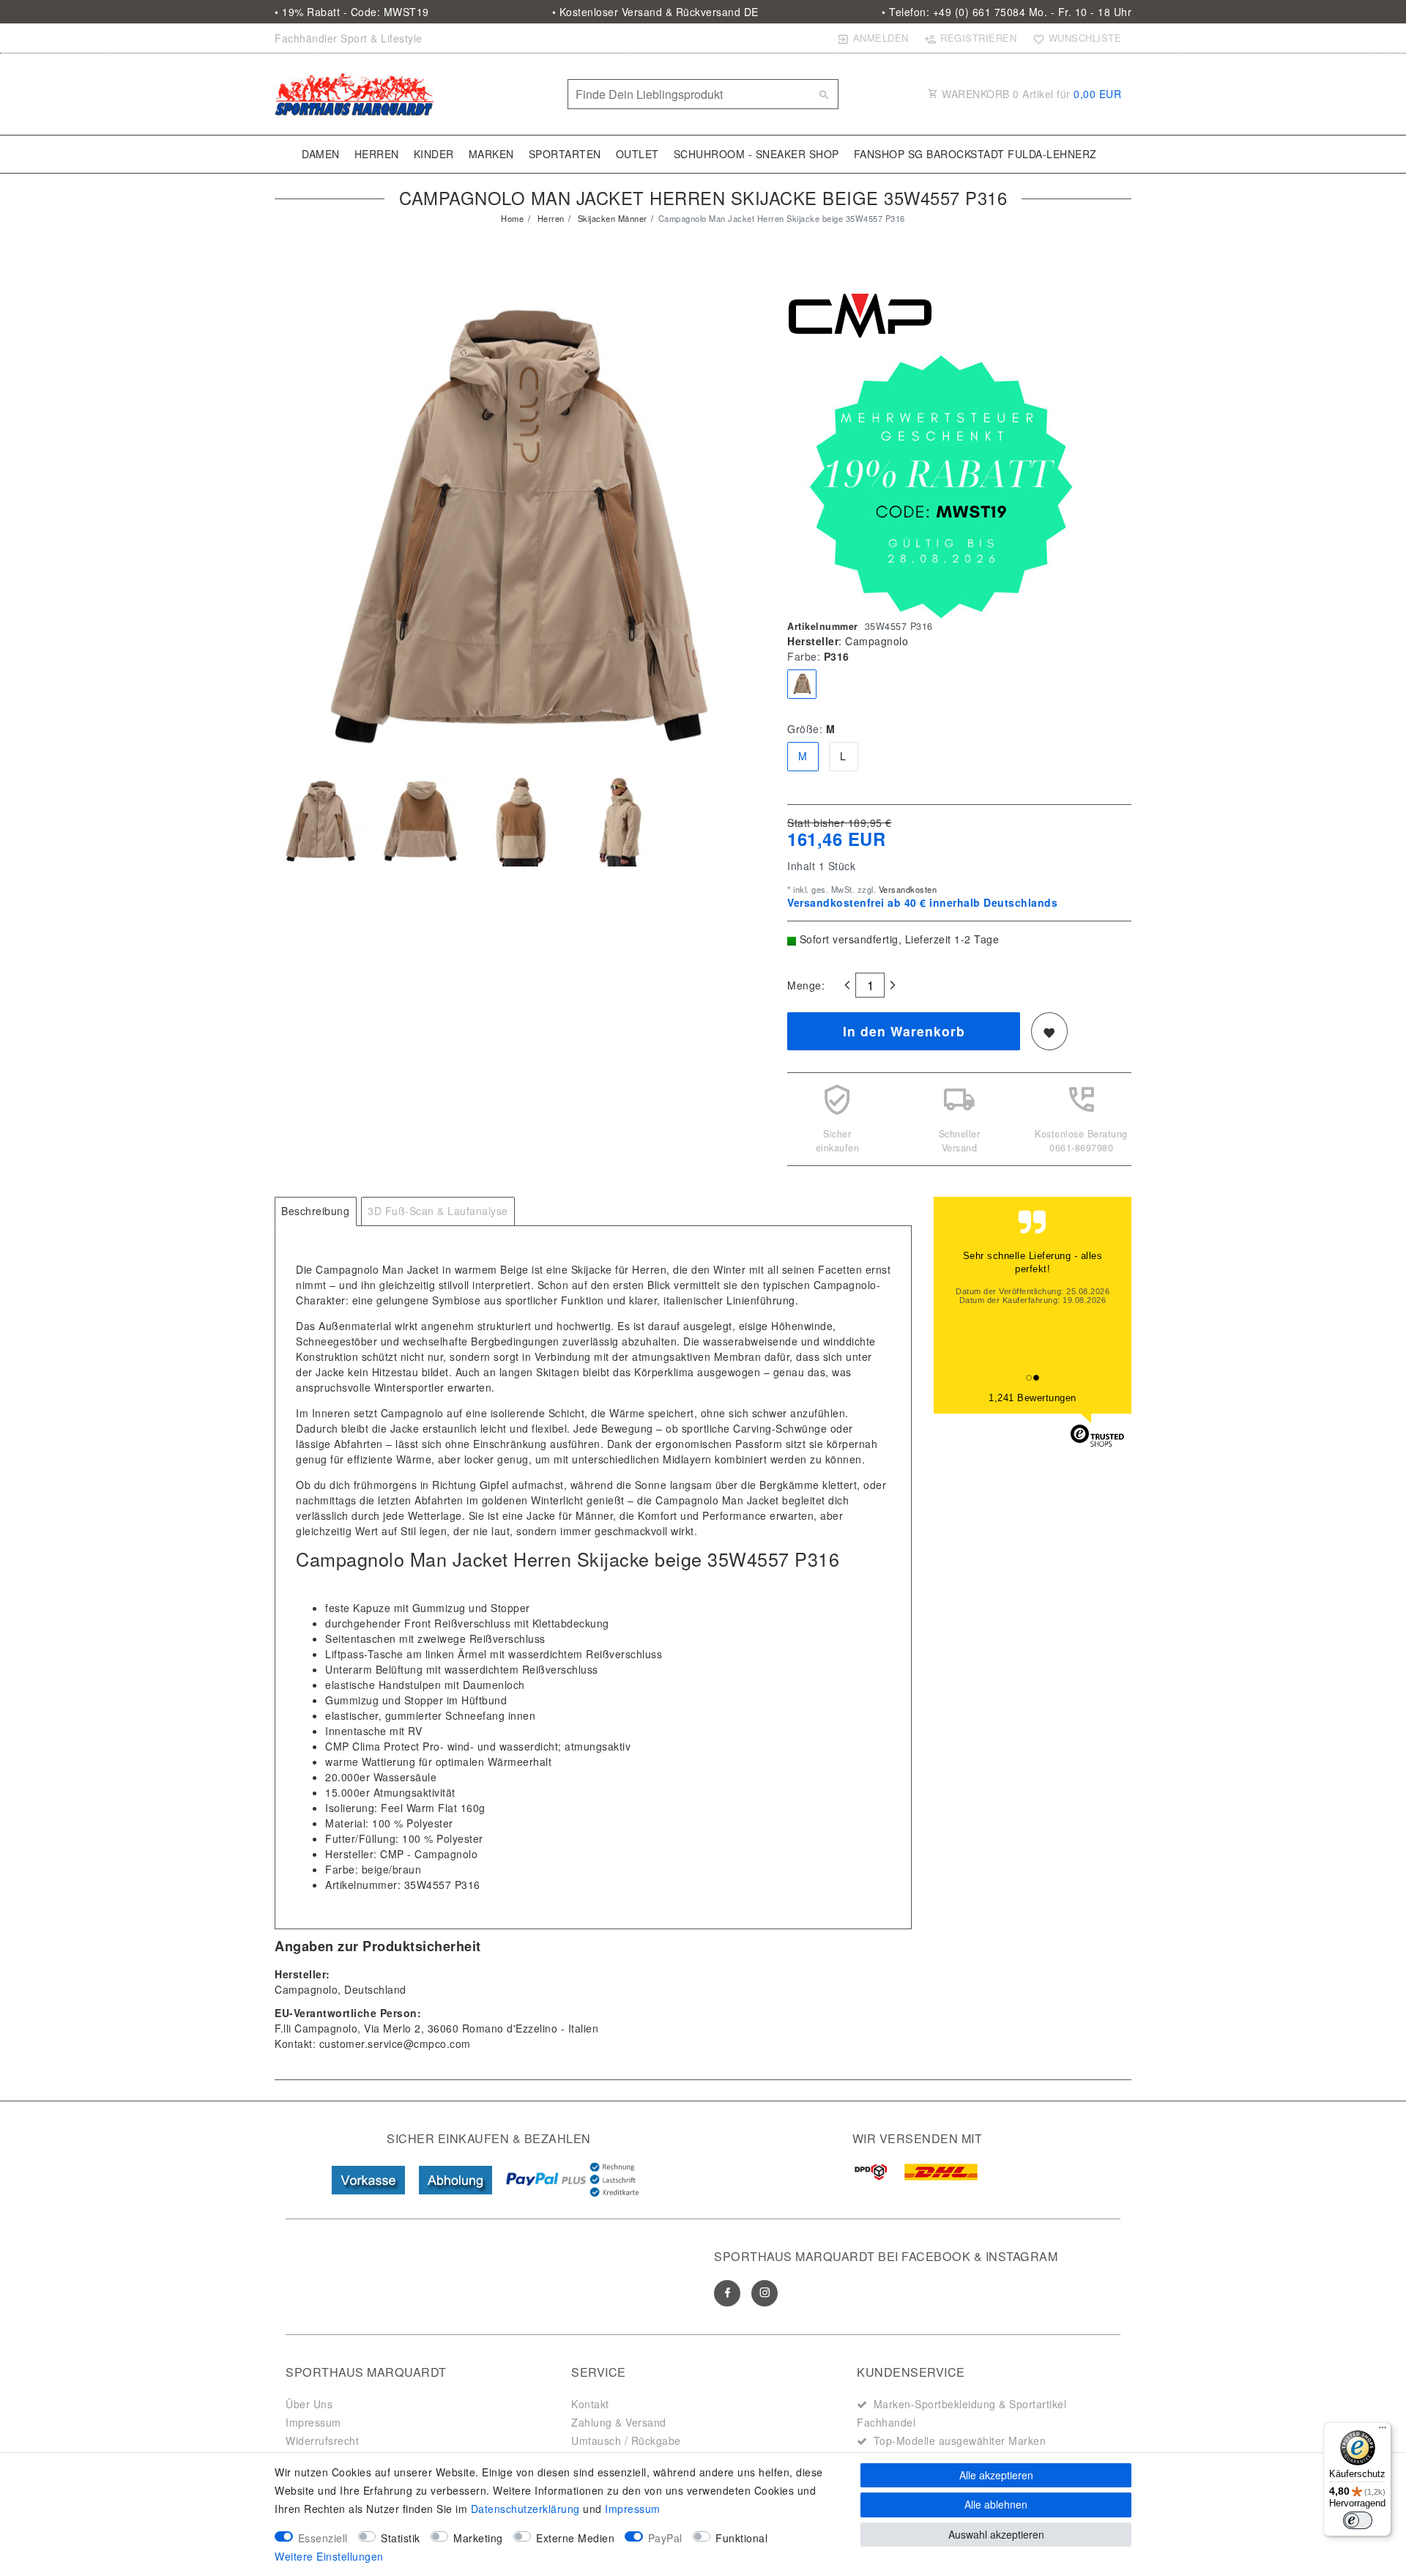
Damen (321, 154)
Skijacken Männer (611, 218)
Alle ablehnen (996, 2504)
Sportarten (565, 154)
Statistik (401, 2538)
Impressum (313, 2422)
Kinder (434, 154)
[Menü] (1383, 2431)
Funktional (741, 2538)
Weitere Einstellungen (329, 2556)
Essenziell (323, 2538)
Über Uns (309, 2404)
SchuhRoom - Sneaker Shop (756, 154)
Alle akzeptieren (996, 2475)
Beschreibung (315, 1211)
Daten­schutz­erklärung (525, 2509)
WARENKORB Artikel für (1030, 94)
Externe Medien (575, 2538)
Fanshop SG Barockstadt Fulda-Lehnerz (975, 154)
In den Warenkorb (904, 1031)
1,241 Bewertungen (1033, 1398)
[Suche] (824, 94)
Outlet (637, 154)
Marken (491, 154)
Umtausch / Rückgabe (626, 2440)
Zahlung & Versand (619, 2422)
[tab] (316, 1211)
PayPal (665, 2538)
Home (512, 218)
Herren (377, 154)
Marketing (478, 2538)
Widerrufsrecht (322, 2440)
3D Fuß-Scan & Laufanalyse (438, 1211)
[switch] (1358, 2520)
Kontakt (590, 2404)
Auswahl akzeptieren (996, 2534)
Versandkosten (906, 889)
